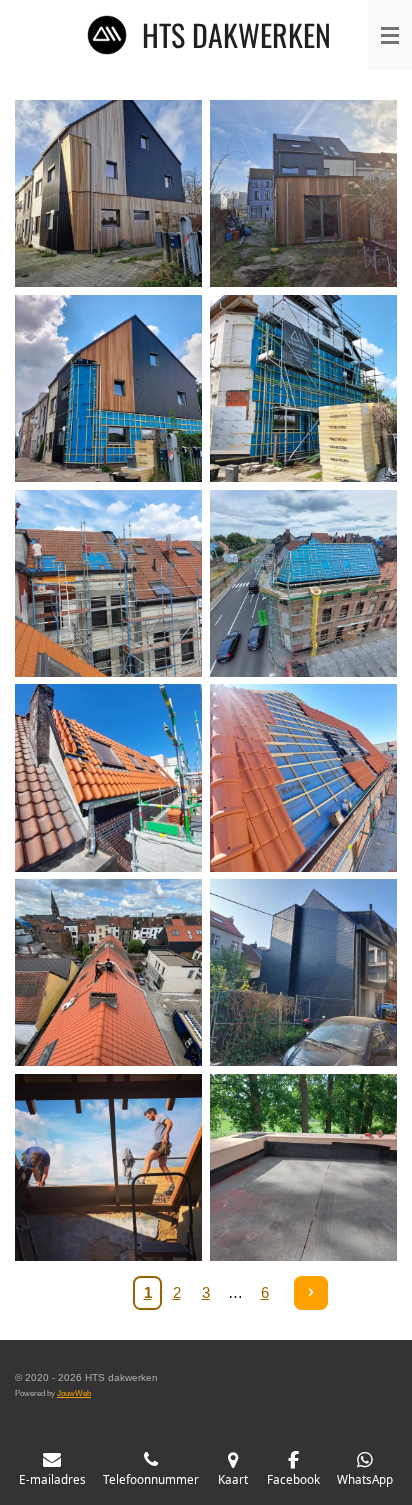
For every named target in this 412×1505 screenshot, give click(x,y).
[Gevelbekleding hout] (303, 193)
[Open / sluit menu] (390, 35)
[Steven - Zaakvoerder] (108, 1167)
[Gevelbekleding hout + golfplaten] (108, 193)
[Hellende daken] (108, 583)
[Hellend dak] (303, 583)
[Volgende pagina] (311, 1293)
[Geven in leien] (303, 972)
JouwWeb (74, 1393)
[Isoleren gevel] (303, 388)
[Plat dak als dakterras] (303, 1167)
